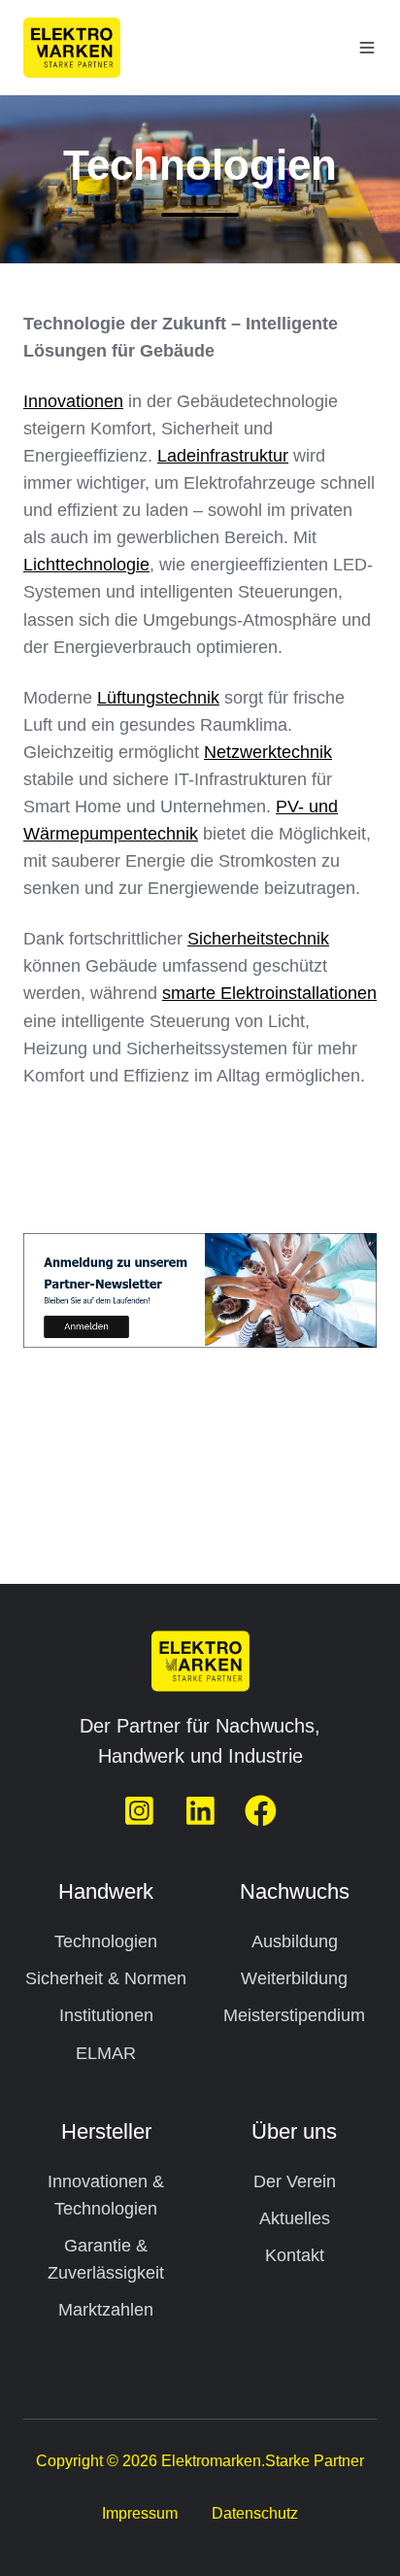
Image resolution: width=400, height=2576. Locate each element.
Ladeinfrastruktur (223, 456)
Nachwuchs (295, 1891)
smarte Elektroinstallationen (269, 993)
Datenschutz (255, 2513)
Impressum (140, 2513)
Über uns (294, 2131)
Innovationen (73, 401)
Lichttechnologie (86, 565)
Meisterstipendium (294, 2015)
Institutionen (106, 2015)
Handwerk (106, 1891)
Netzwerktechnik (268, 752)
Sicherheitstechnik (258, 939)
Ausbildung (295, 1941)
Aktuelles (295, 2218)
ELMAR (106, 2053)
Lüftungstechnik (158, 698)
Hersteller (106, 2131)
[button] (367, 48)
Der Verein (295, 2181)
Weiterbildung (294, 1978)
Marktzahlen (106, 2310)
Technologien (106, 1941)
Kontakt (295, 2255)
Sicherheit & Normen (106, 1978)
